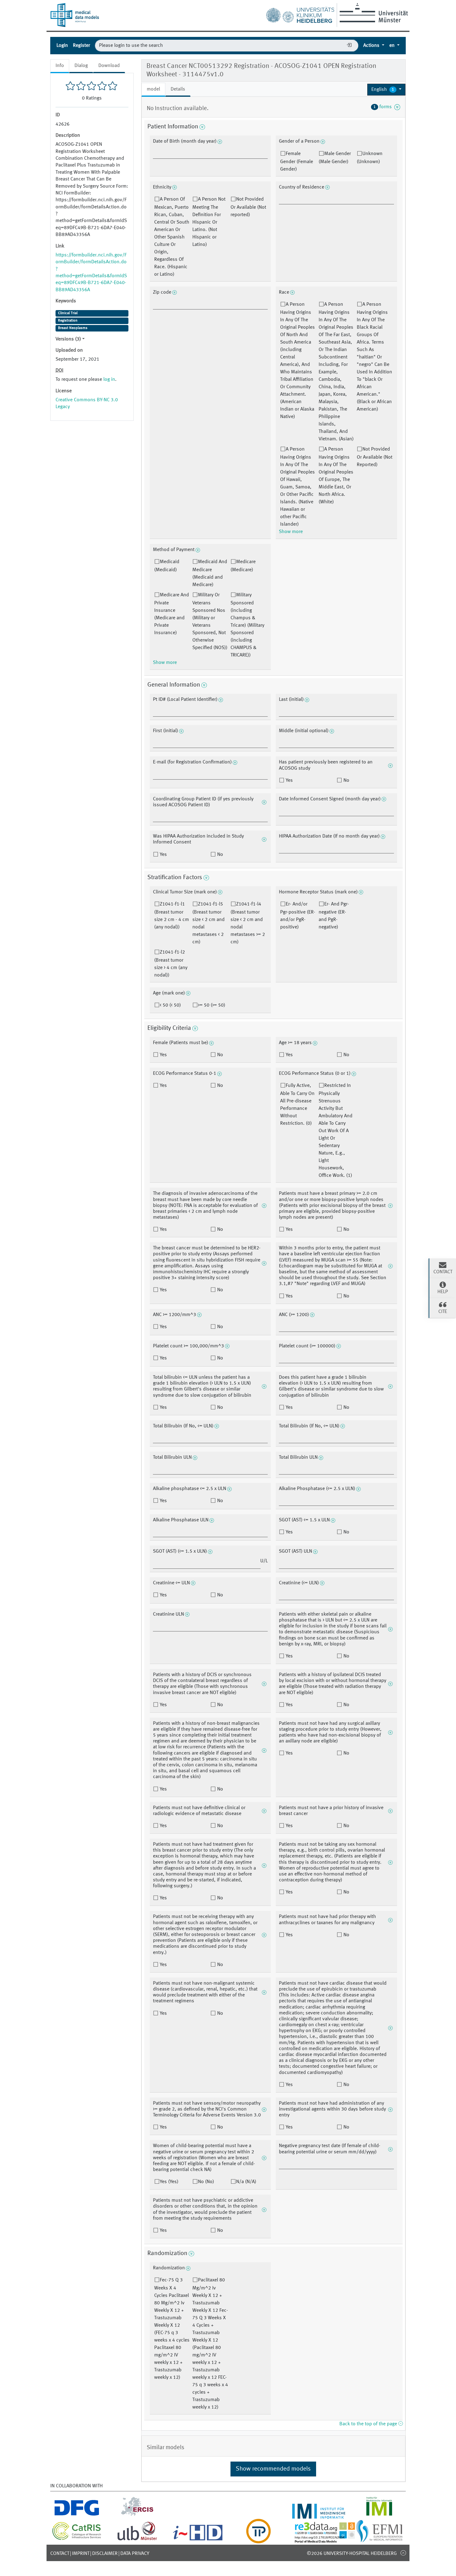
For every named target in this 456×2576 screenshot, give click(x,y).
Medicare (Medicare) (243, 566)
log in (109, 380)
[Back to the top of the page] (403, 2553)
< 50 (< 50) (170, 1005)
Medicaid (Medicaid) (167, 566)
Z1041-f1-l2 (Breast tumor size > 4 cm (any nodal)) (171, 964)
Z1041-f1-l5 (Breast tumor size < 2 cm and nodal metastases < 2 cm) (208, 923)
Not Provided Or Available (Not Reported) (375, 457)
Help (443, 1292)
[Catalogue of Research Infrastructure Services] (77, 2539)
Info (60, 66)
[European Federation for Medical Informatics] (379, 2540)
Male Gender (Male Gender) (335, 158)
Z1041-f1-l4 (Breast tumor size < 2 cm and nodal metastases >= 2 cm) (248, 923)
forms (384, 107)
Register (81, 46)
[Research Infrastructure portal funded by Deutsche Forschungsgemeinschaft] (77, 2515)
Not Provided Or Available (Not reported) (248, 207)
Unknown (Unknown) (370, 158)
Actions (372, 46)
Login (62, 46)
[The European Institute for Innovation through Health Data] (198, 2540)
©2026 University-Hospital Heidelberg (352, 2554)
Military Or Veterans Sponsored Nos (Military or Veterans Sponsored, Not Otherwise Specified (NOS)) (210, 621)
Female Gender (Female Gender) (297, 162)
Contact (60, 2554)
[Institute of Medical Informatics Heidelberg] (319, 2515)
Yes (289, 781)
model (153, 89)
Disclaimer (105, 2554)
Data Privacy (135, 2554)
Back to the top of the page (369, 2424)
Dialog (81, 66)
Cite (443, 1312)
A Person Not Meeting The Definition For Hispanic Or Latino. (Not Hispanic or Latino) (209, 222)
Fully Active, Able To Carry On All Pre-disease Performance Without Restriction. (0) (297, 1105)
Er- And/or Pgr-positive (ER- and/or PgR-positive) (298, 916)
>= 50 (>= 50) (212, 1005)
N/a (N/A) (246, 2182)
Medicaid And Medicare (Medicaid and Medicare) (210, 573)
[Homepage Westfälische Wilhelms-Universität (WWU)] (373, 13)
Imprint (81, 2554)
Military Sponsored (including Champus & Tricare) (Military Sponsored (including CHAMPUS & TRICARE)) (247, 625)
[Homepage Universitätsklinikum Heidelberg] (300, 14)
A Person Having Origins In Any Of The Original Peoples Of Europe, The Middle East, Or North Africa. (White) (336, 476)
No (346, 781)
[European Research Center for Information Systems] (137, 2515)
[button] (386, 90)
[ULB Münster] (137, 2540)
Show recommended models (273, 2469)
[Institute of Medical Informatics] (379, 2515)
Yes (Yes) (169, 2182)
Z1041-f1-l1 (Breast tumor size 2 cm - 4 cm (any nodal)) (172, 916)
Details (178, 89)
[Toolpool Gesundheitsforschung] (258, 2540)
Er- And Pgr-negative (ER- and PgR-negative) (334, 916)
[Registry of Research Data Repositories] (329, 2540)
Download (109, 66)
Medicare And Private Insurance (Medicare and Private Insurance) (172, 614)
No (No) (206, 2182)
